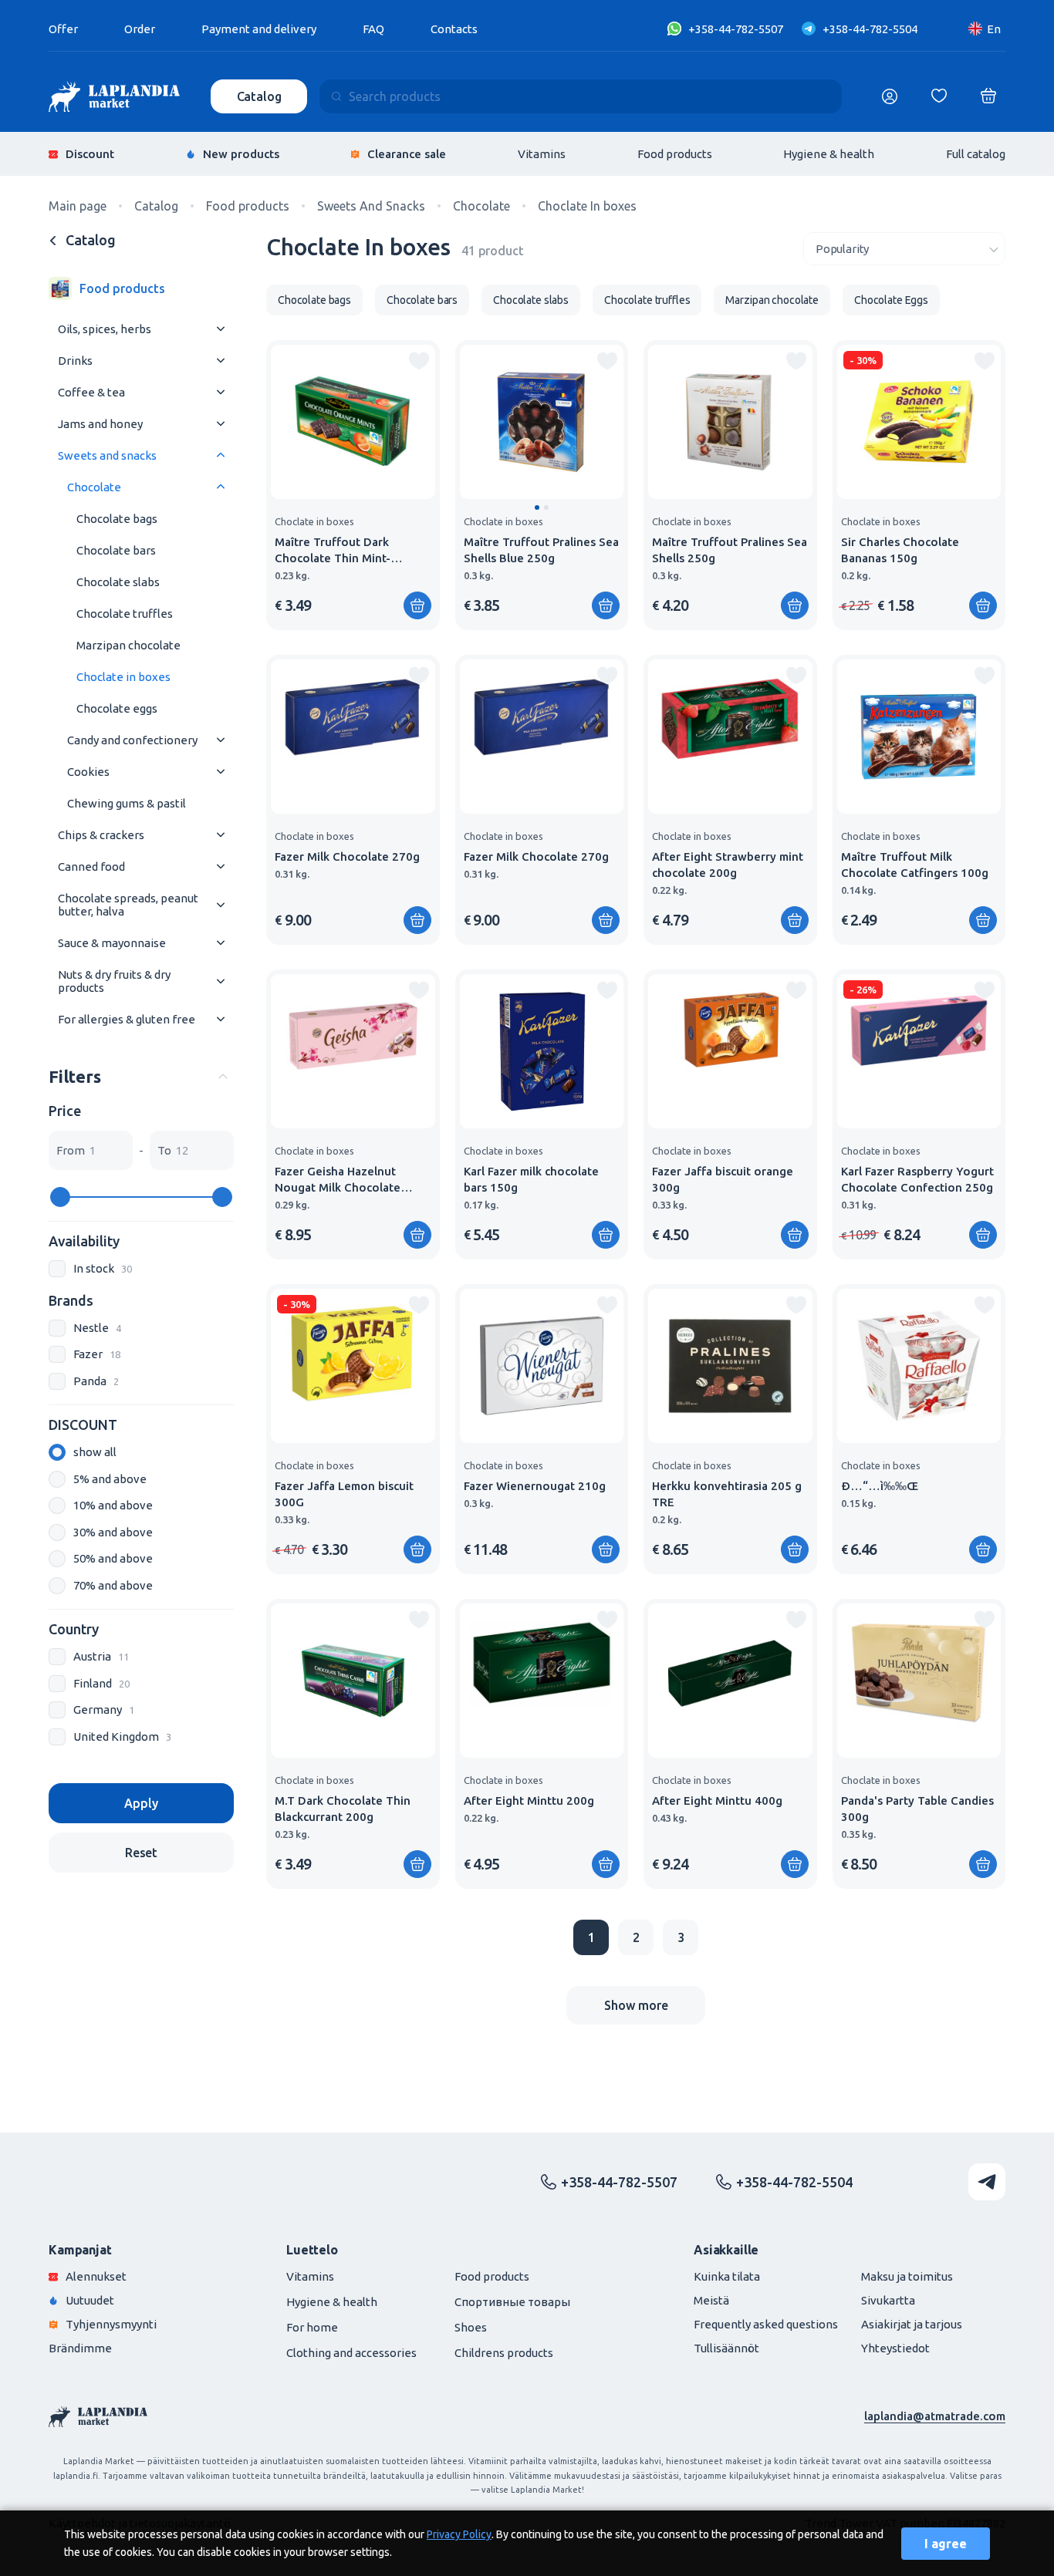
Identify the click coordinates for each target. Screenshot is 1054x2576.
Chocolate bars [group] (422, 300)
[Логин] (890, 96)
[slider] (60, 1197)
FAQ (373, 29)
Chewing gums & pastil (127, 803)
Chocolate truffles (125, 614)
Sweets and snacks (107, 455)
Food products (675, 154)
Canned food (91, 867)
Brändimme (80, 2348)
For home (312, 2327)
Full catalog (976, 154)
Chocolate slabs (118, 582)
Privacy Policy (459, 2534)
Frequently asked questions (766, 2324)
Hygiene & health (829, 154)
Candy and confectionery (132, 740)
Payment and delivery (259, 29)
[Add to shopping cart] (417, 605)
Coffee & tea (91, 392)
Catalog (259, 96)
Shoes (471, 2327)
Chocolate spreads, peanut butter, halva (128, 905)
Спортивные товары (512, 2302)
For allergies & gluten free (127, 1019)
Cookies (88, 772)
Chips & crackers (101, 835)
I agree (946, 2544)
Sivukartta (888, 2300)
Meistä (711, 2300)
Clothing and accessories (351, 2353)
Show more (636, 2005)
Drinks (75, 361)
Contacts (454, 29)
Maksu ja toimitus (907, 2276)
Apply (141, 1803)
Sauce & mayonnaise (112, 943)
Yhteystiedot (895, 2348)
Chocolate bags (117, 519)
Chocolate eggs (117, 708)
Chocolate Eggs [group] (891, 300)
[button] (537, 507)
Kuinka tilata (727, 2276)
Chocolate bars (116, 550)
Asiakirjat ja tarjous (912, 2324)
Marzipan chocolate (128, 645)
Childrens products (504, 2353)
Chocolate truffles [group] (647, 300)
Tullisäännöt (726, 2348)
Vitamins (542, 154)
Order (140, 29)
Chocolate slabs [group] (531, 300)
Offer (63, 29)
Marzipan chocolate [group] (772, 300)
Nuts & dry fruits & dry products (114, 981)
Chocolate (94, 487)
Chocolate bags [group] (314, 300)
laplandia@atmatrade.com (935, 2416)
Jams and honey (100, 424)
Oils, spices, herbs (105, 329)
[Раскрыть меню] (221, 329)
